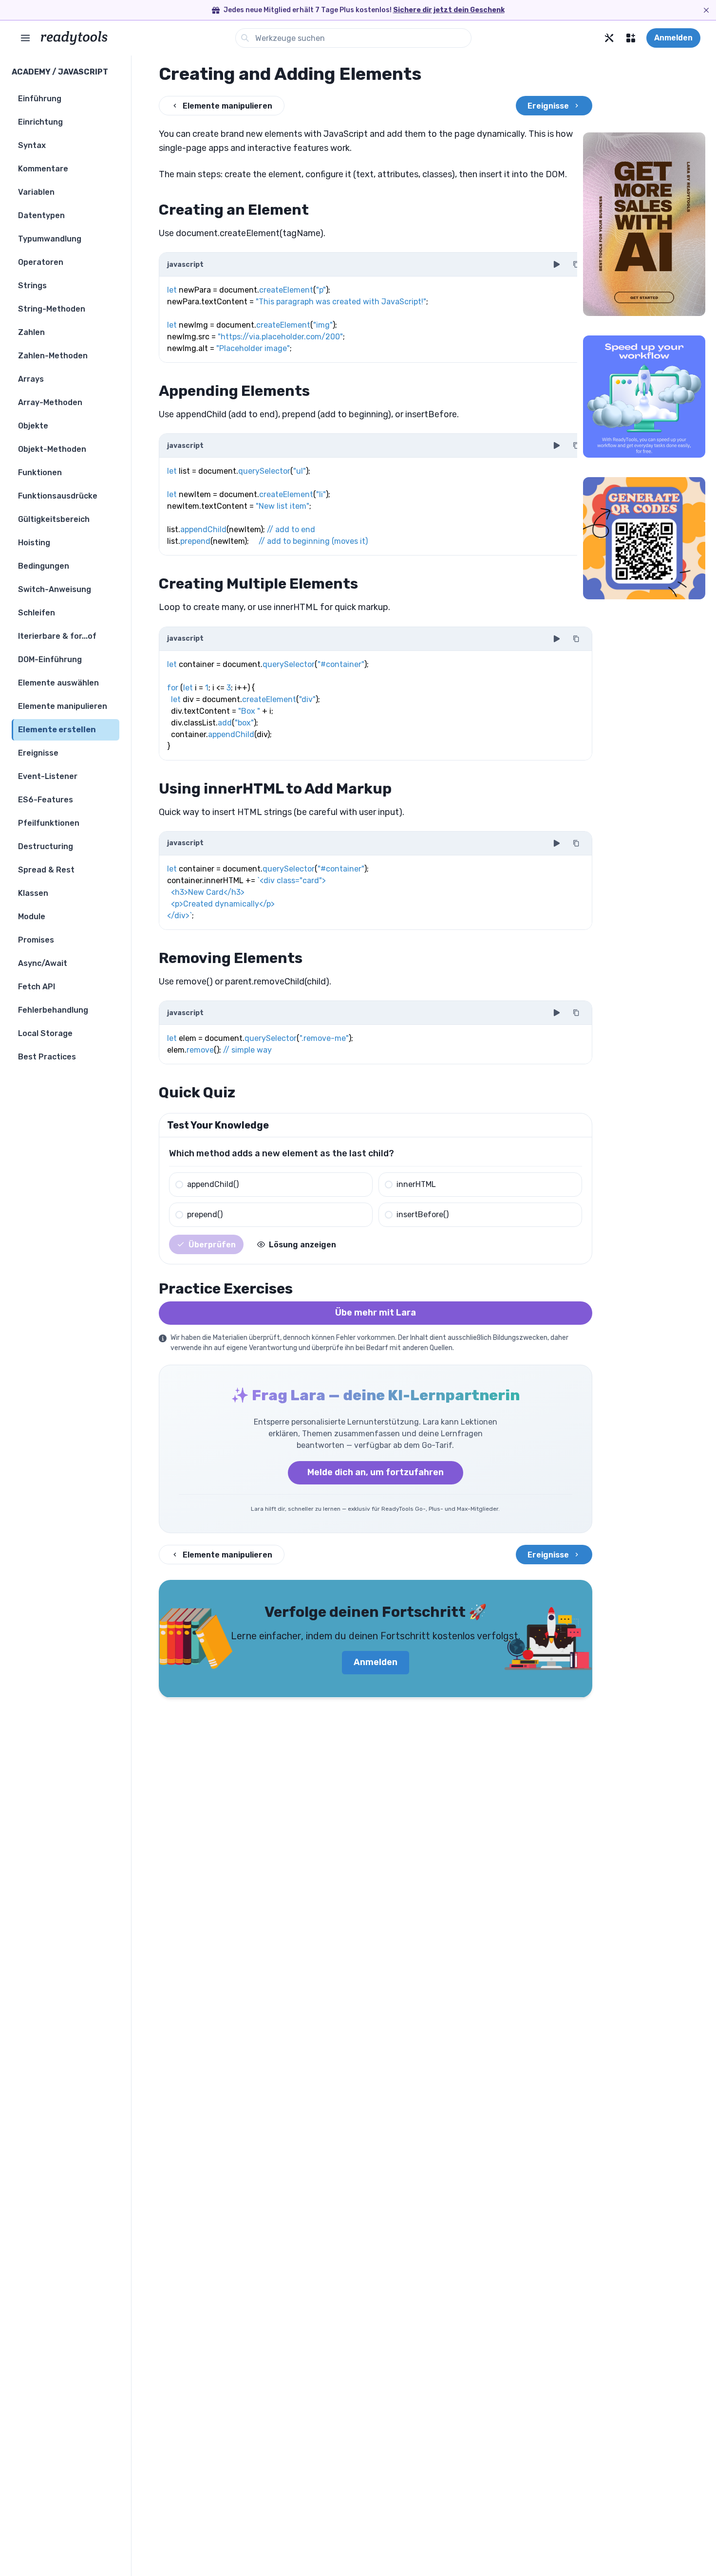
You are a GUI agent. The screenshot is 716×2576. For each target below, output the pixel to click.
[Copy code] (576, 264)
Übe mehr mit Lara (376, 1313)
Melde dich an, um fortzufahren (376, 1472)
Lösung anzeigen (302, 1245)
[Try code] (557, 264)
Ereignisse (548, 106)
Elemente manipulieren (227, 106)
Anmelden (673, 38)
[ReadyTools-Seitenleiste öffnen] (25, 38)
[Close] (706, 10)
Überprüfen (212, 1245)
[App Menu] (631, 38)
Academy (31, 72)
